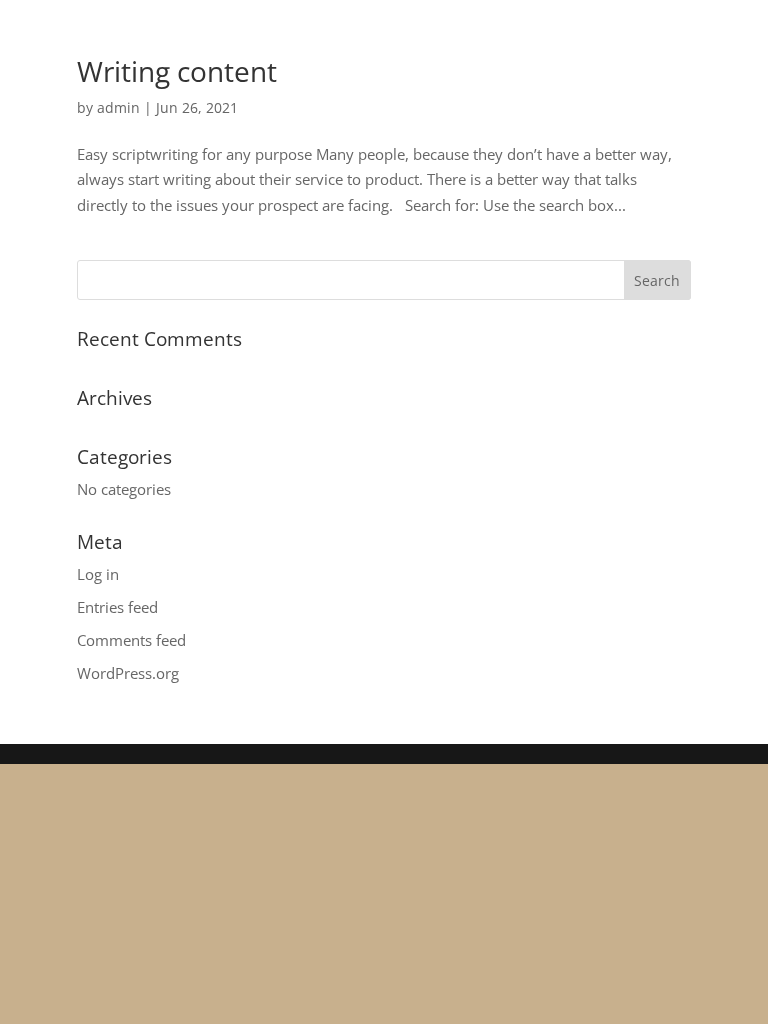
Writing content (177, 71)
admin (118, 107)
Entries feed (117, 607)
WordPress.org (128, 673)
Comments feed (131, 640)
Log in (98, 574)
